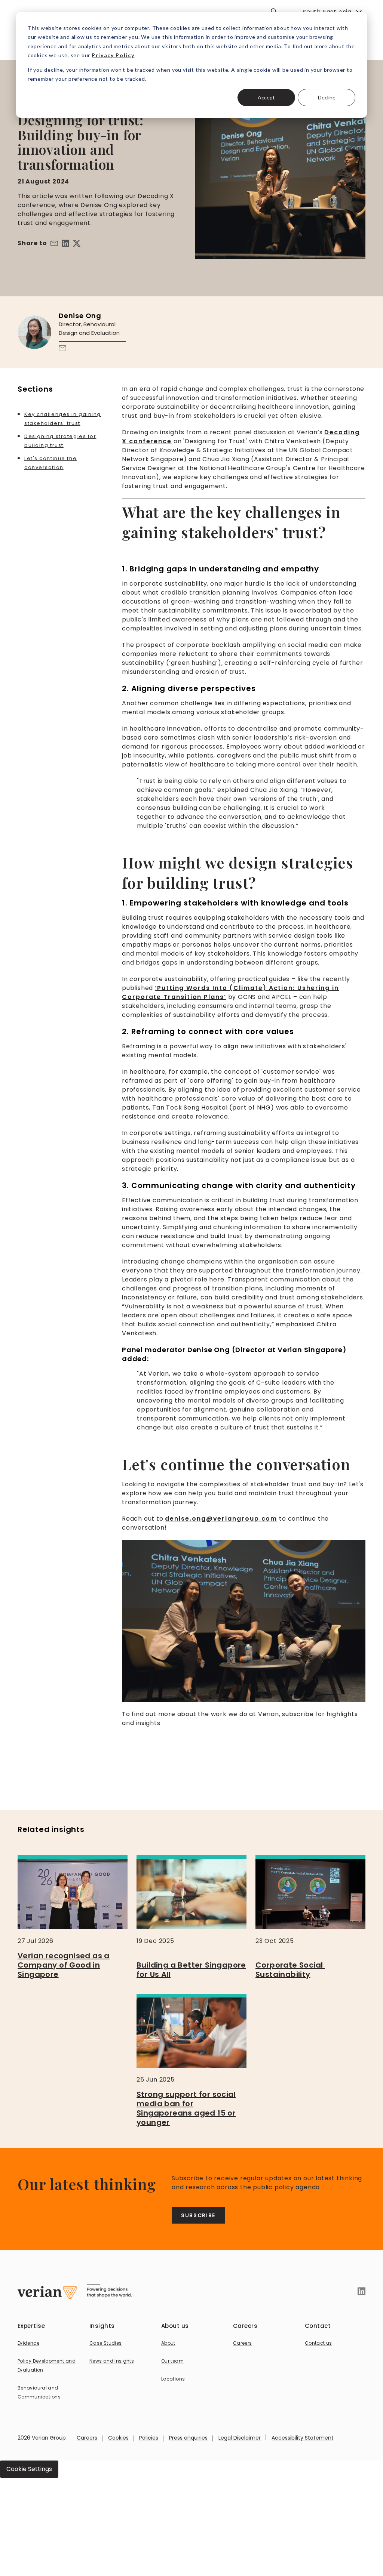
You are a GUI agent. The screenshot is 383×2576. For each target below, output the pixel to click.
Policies (149, 2438)
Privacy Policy (113, 55)
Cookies (118, 2438)
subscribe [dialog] (198, 2215)
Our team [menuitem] (172, 2361)
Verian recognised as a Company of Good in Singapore (64, 1965)
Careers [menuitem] (243, 2343)
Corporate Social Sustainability (290, 1970)
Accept (266, 97)
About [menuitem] (168, 2343)
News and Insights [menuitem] (112, 2361)
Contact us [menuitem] (318, 2343)
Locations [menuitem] (173, 2379)
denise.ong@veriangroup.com (221, 1519)
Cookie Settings (29, 2469)
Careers (87, 2438)
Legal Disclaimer (240, 2438)
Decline (327, 97)
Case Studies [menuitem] (105, 2343)
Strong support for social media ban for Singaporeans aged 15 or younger (186, 2108)
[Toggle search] (274, 11)
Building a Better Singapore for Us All (191, 1970)
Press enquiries (188, 2438)
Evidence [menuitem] (28, 2343)
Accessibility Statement (303, 2438)
